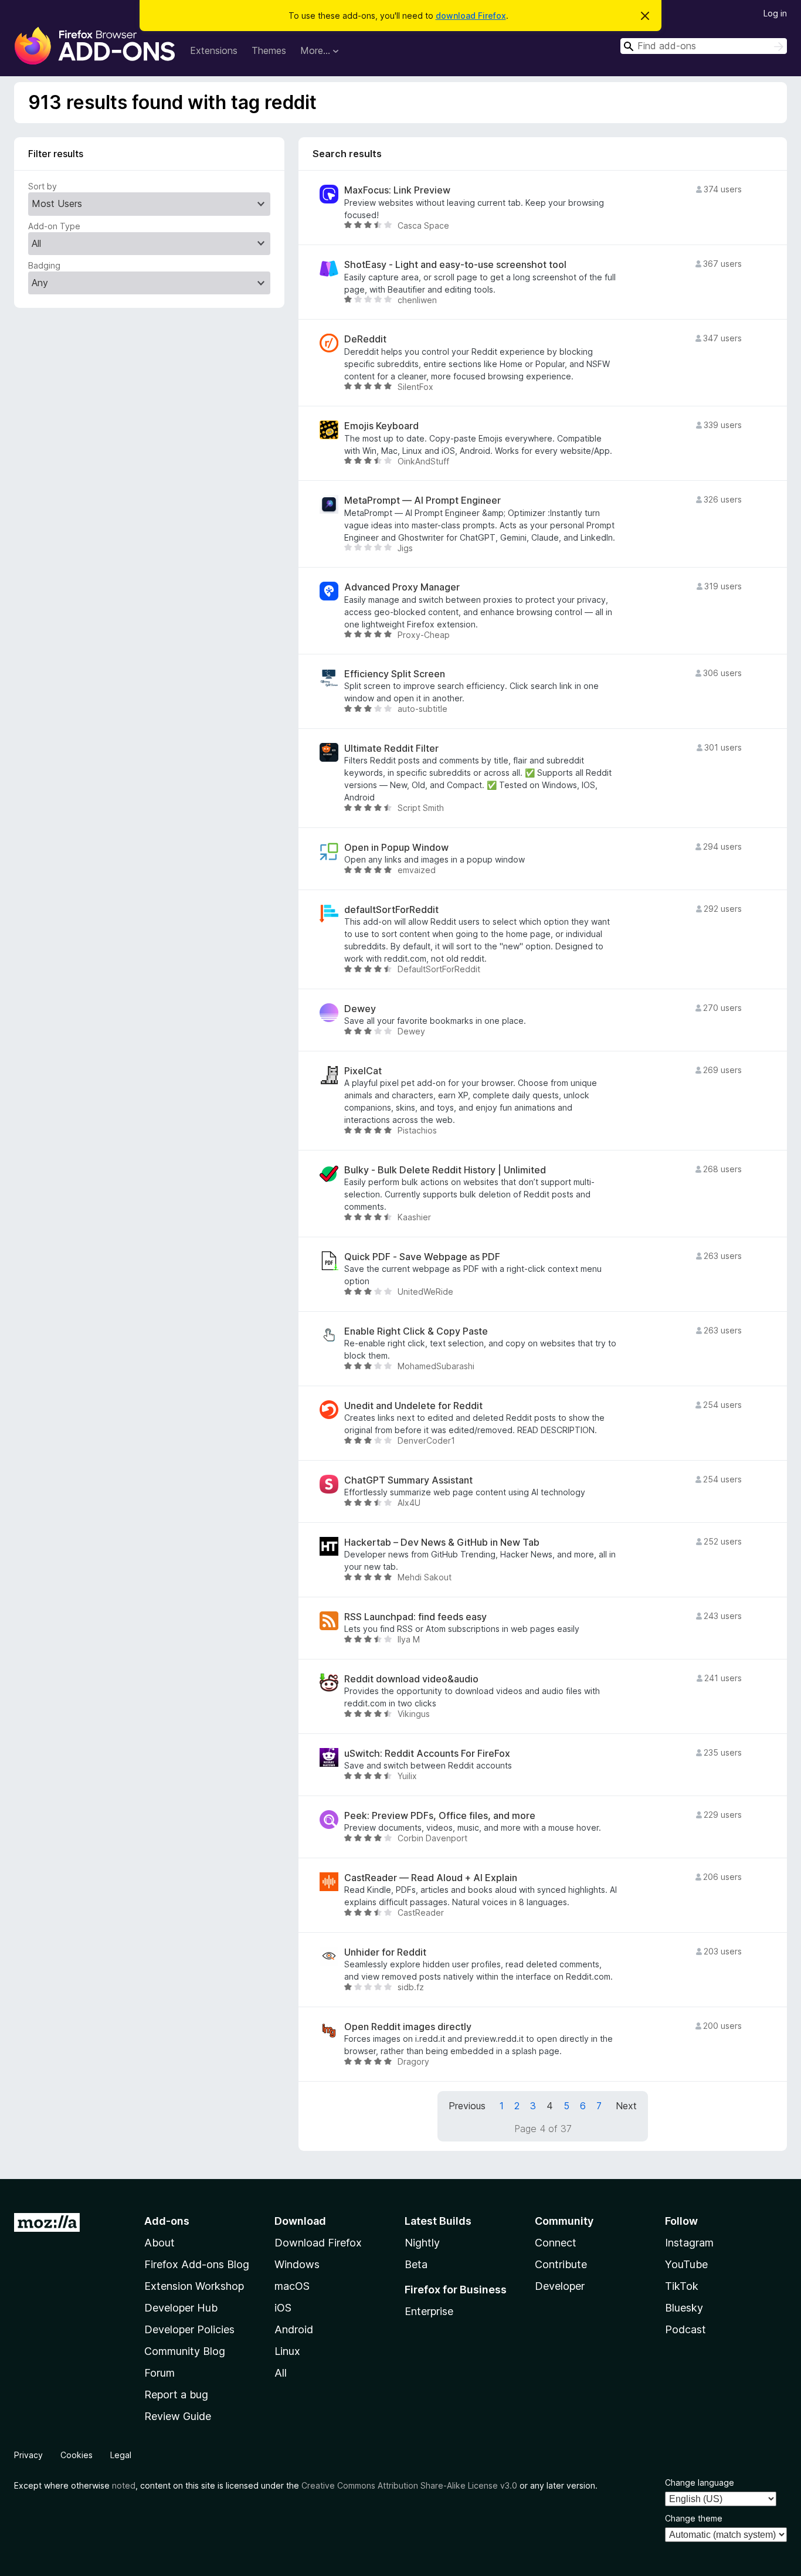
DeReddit (365, 339)
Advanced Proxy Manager (402, 587)
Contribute (561, 2264)
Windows (297, 2264)
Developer (560, 2286)
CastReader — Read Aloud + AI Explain (431, 1878)
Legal (121, 2455)
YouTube (686, 2264)
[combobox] (704, 46)
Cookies (77, 2455)
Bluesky (684, 2308)
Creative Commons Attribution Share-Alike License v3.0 (409, 2485)
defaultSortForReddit (391, 910)
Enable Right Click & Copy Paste (416, 1331)
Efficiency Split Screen (395, 674)
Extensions (214, 50)
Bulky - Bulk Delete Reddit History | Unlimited (445, 1170)
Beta (416, 2264)
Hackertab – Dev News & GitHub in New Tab (442, 1542)
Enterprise (429, 2311)
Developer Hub (181, 2308)
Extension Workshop (194, 2286)
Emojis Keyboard (381, 426)
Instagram (689, 2243)
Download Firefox (318, 2243)
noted (124, 2485)
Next (626, 2106)
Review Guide (178, 2416)
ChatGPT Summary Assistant (408, 1480)
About (159, 2243)
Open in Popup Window (396, 848)
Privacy (28, 2455)
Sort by (43, 186)
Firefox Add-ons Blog (197, 2264)
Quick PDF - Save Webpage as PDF (422, 1257)
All (281, 2373)
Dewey (360, 1009)
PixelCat (363, 1071)
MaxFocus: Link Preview (397, 190)
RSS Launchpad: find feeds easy (415, 1617)
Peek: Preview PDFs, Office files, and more (440, 1816)
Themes (269, 50)
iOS (283, 2308)
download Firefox (471, 16)
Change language (700, 2482)
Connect (556, 2243)
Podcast (685, 2329)
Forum (159, 2373)
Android (294, 2329)
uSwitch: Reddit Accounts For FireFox (427, 1754)
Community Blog (185, 2351)
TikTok (682, 2286)
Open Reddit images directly (408, 2027)
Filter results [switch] (56, 154)
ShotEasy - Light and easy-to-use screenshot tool (455, 265)
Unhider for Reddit (385, 1952)
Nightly (422, 2243)
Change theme (694, 2518)
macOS (292, 2286)
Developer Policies (189, 2329)
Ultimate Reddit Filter (391, 749)
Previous (467, 2106)
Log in (775, 13)
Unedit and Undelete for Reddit (413, 1406)
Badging (44, 265)
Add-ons (167, 2221)
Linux (287, 2351)
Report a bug (176, 2395)
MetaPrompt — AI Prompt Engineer (422, 500)
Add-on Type (54, 226)
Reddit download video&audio (411, 1679)
